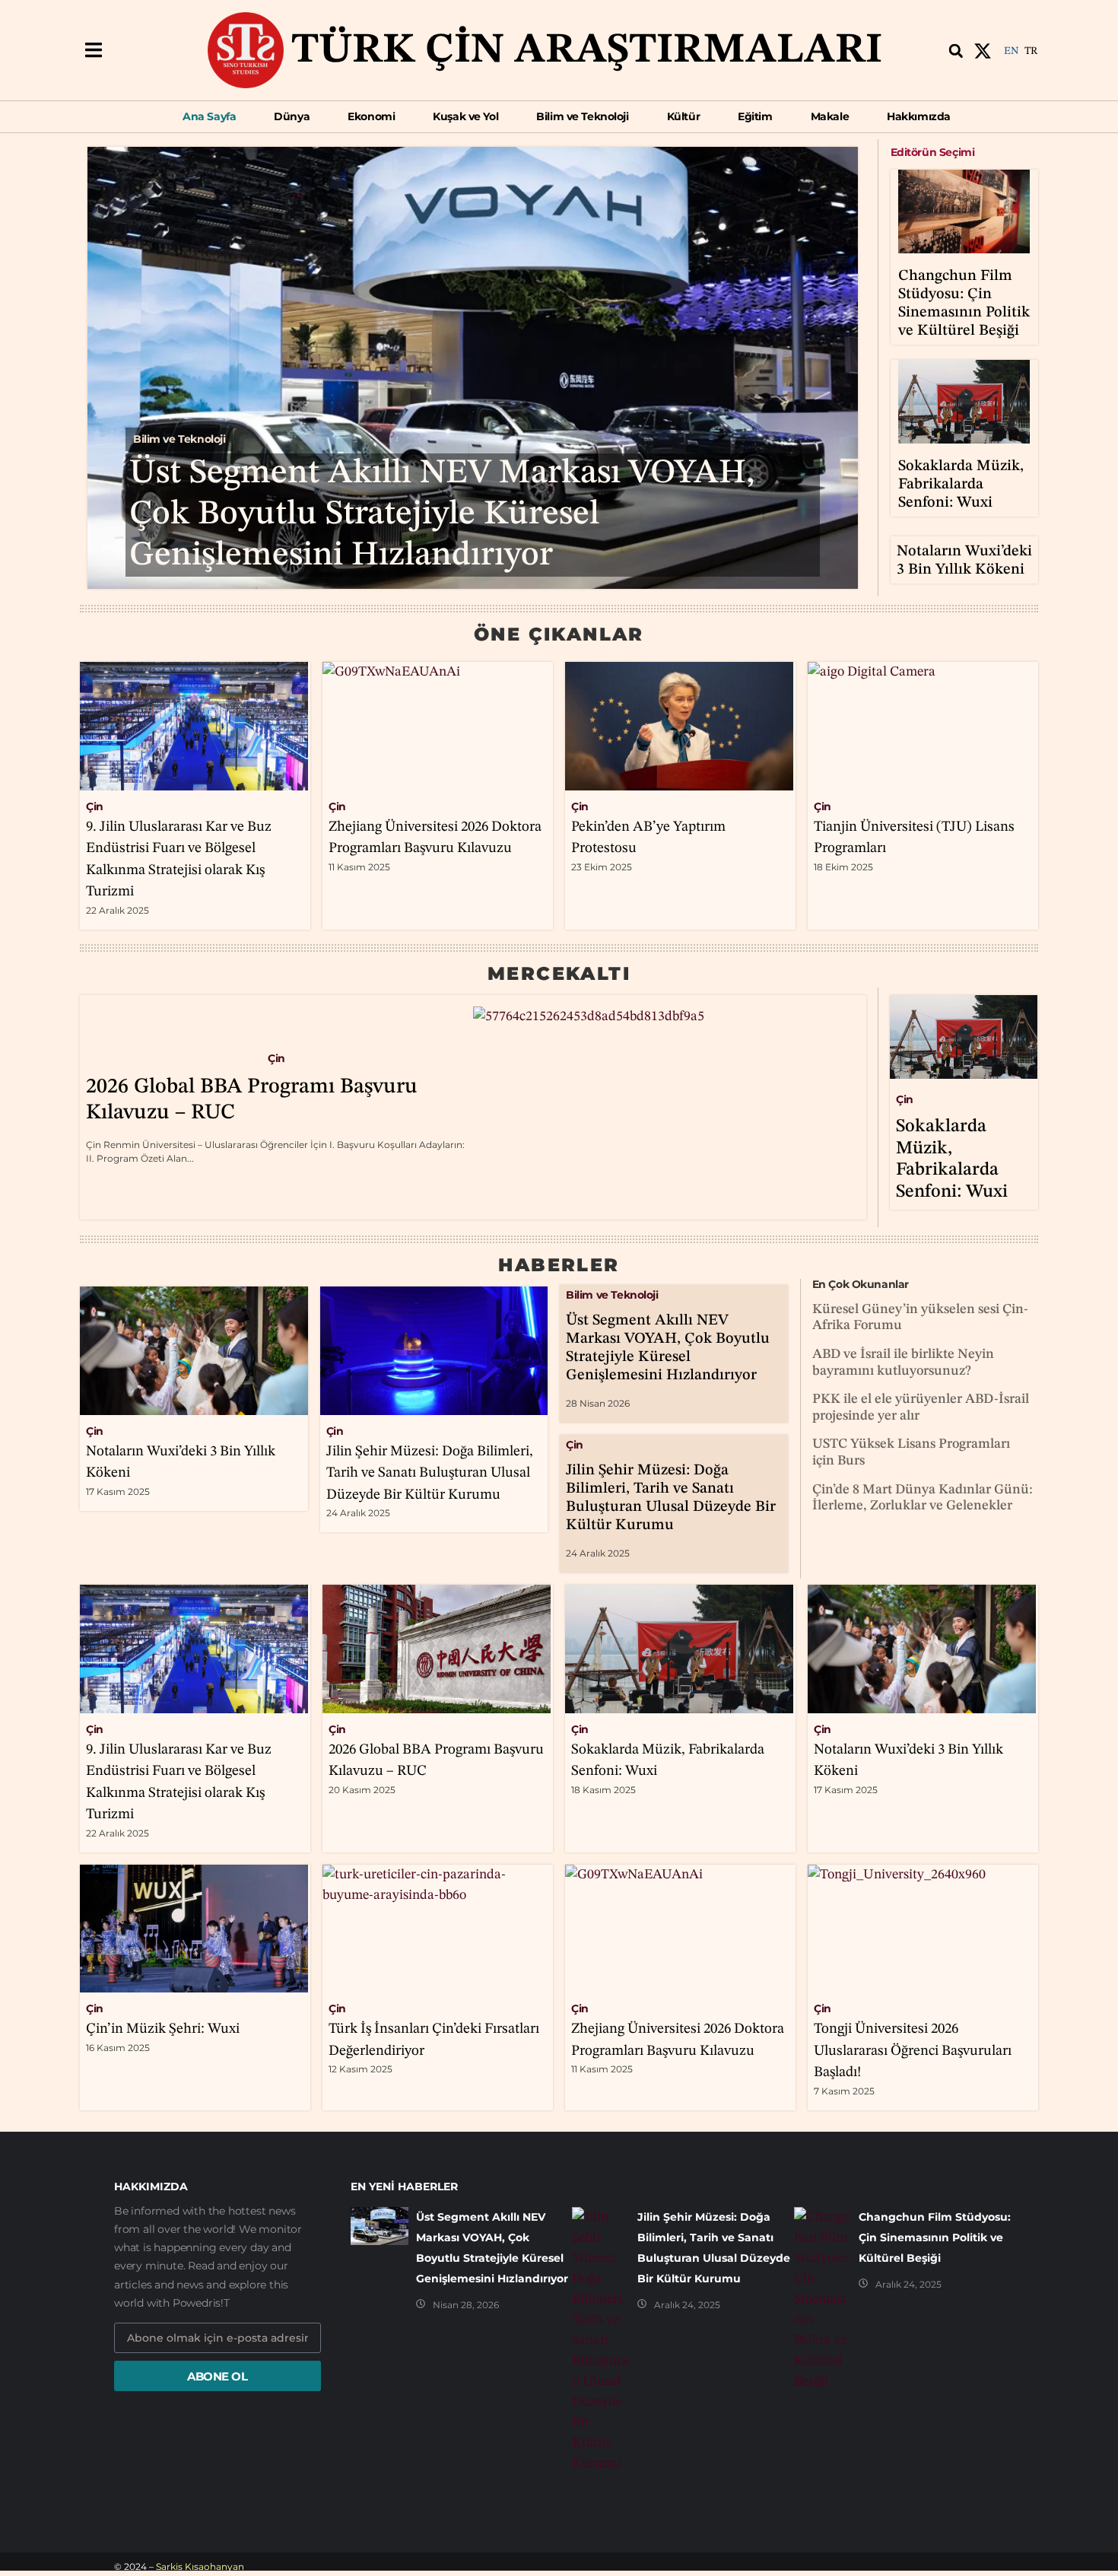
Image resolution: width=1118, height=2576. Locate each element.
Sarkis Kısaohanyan (200, 2566)
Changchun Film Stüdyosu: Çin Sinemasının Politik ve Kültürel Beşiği (935, 2237)
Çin (95, 806)
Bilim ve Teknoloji (179, 439)
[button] (93, 51)
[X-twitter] (983, 51)
